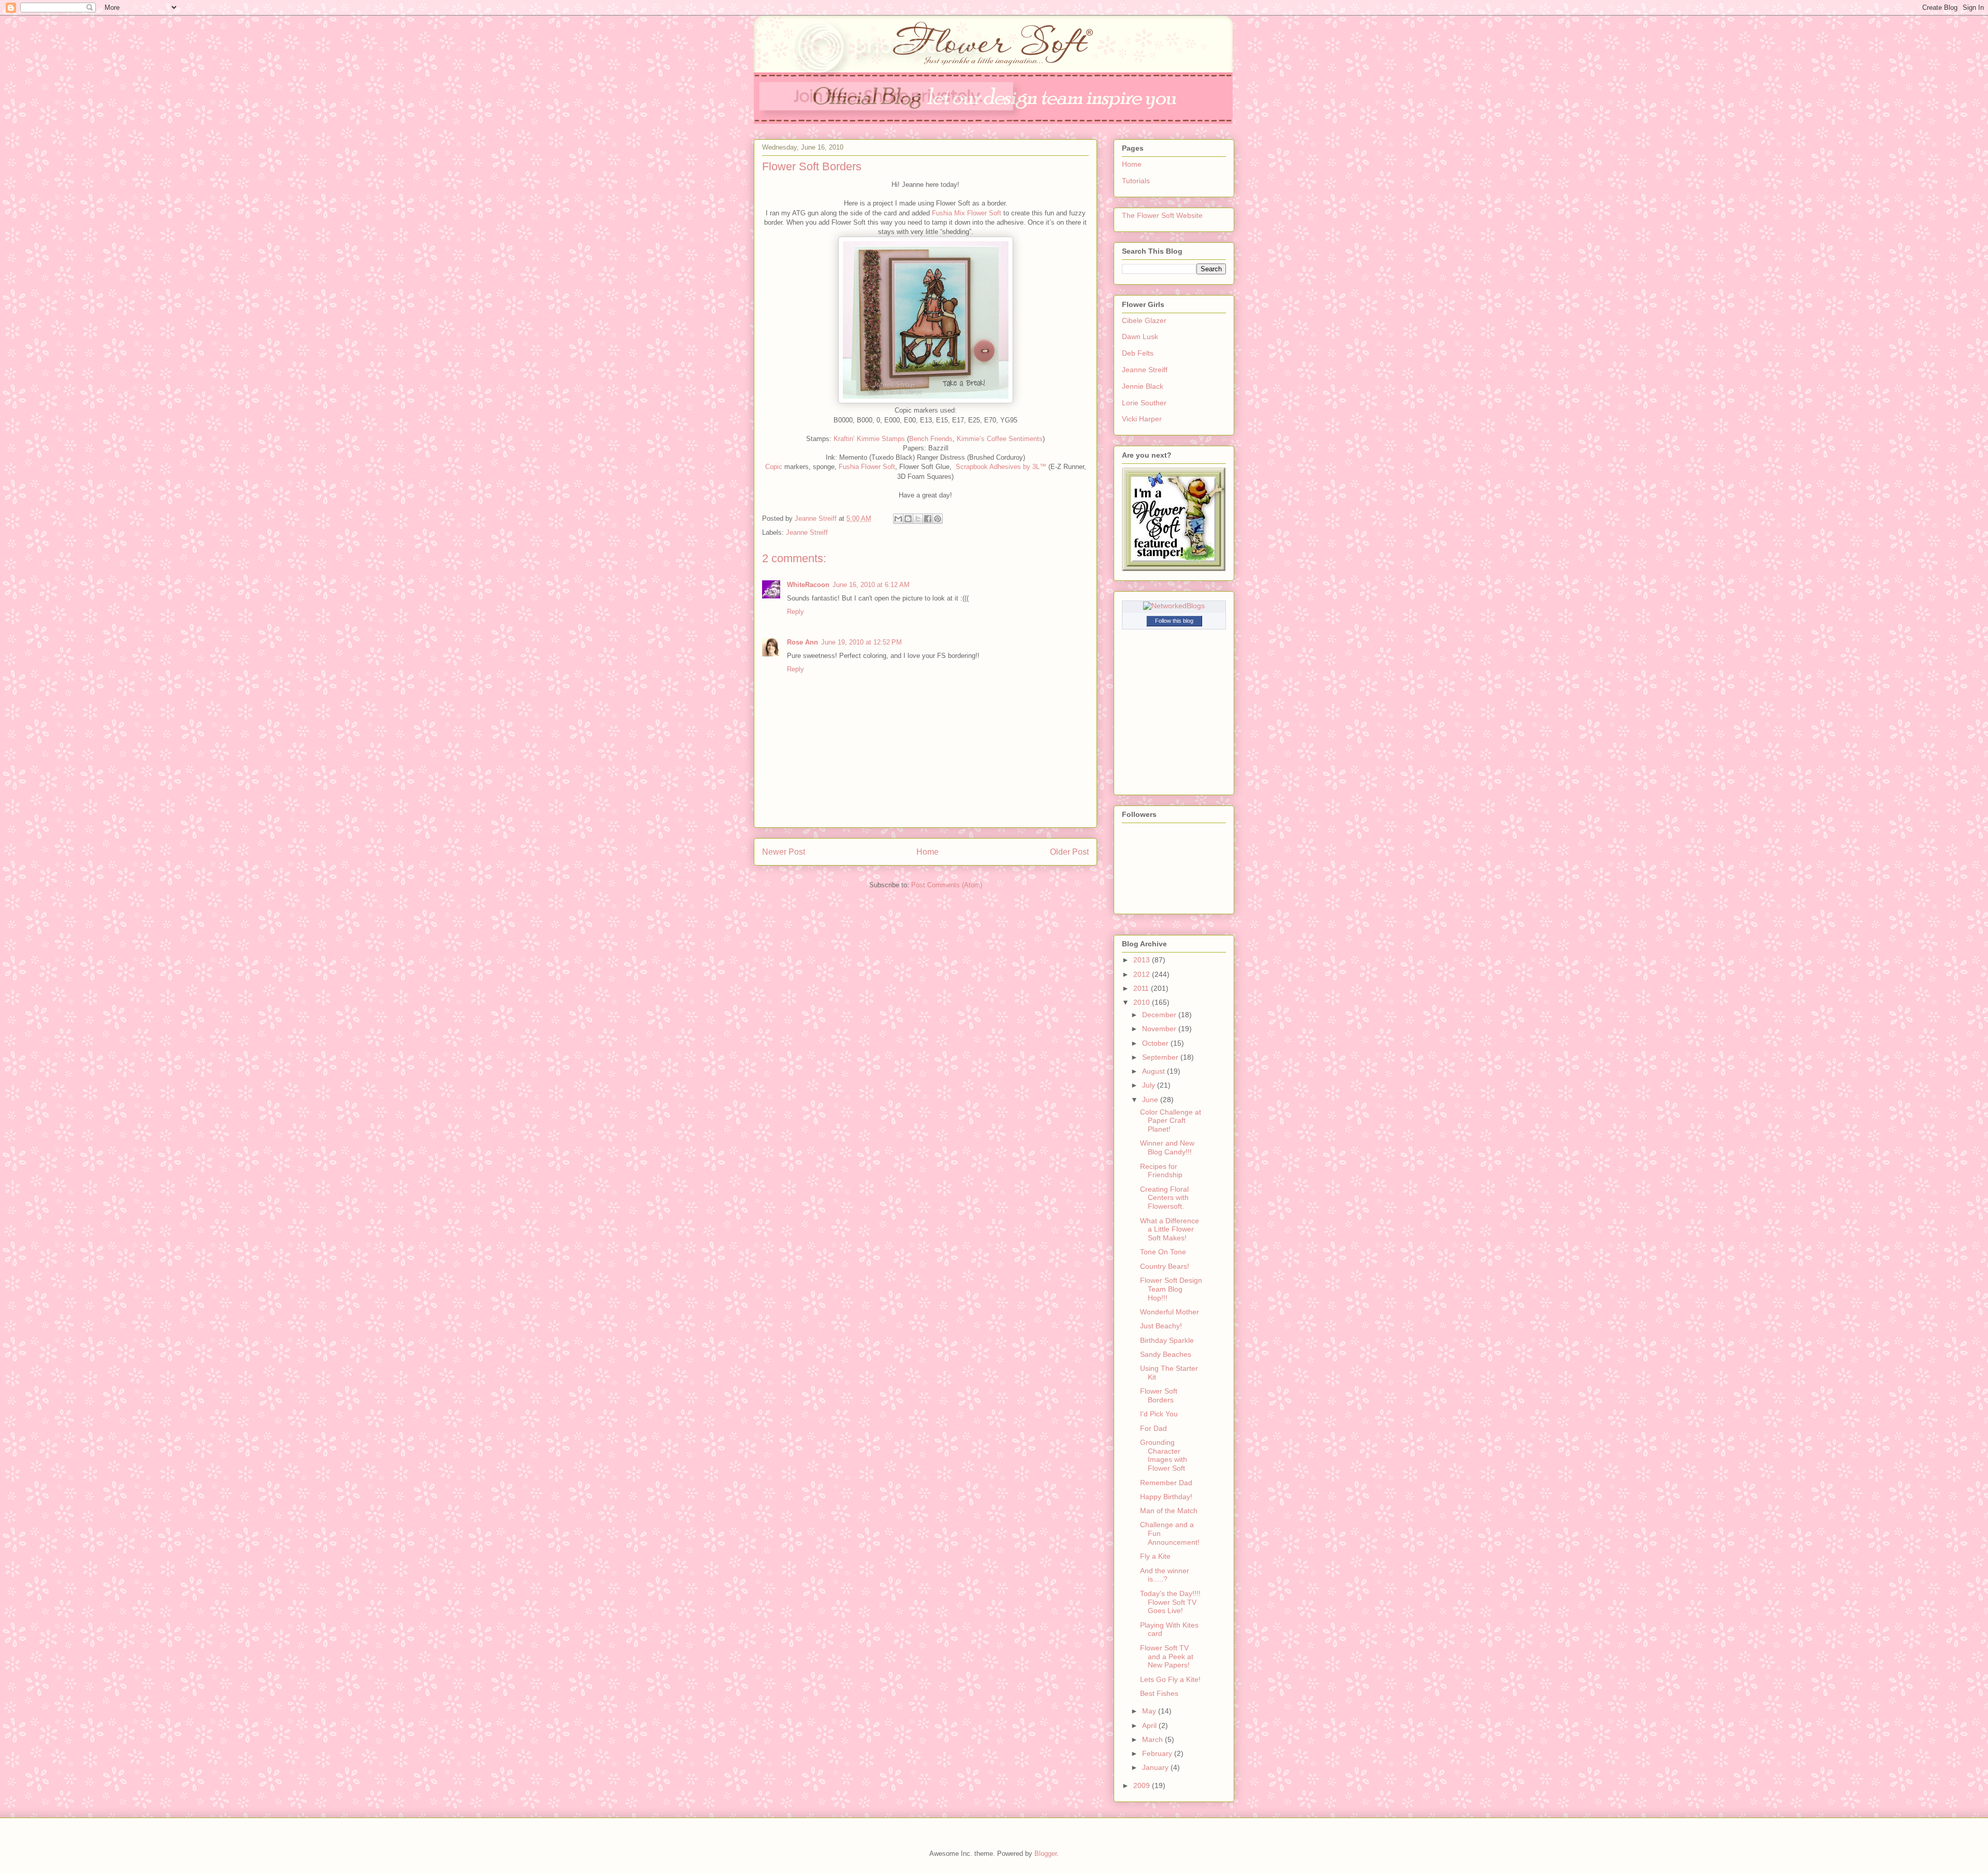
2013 (1143, 960)
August (1154, 1071)
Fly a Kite (1155, 1556)
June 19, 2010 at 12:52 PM (861, 642)
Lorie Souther (1144, 403)
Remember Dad (1166, 1483)
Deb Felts (1138, 353)
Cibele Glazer (1144, 320)
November (1160, 1029)
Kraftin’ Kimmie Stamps (869, 439)
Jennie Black (1143, 386)
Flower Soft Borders (1159, 1395)
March (1153, 1739)
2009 (1143, 1785)
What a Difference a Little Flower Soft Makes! (1170, 1229)
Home (927, 852)
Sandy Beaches (1166, 1354)
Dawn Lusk (1140, 336)
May (1150, 1711)
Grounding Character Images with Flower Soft (1164, 1455)
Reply (795, 612)
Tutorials (1136, 181)
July (1150, 1085)
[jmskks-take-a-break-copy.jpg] (926, 401)
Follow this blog (1174, 621)
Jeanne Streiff (807, 532)
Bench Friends (931, 439)
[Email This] (898, 519)
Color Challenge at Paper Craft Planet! (1171, 1121)
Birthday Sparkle (1167, 1340)
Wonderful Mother (1170, 1312)
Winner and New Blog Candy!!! (1167, 1147)
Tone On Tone (1163, 1252)
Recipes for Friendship (1161, 1171)
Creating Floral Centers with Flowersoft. (1164, 1198)
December (1160, 1015)
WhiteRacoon (808, 585)
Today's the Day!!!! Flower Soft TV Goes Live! (1170, 1602)
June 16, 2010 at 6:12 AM (871, 585)
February (1158, 1753)
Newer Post (784, 852)
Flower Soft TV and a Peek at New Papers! (1167, 1657)
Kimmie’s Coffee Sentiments (1000, 439)
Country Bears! (1165, 1266)
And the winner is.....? (1165, 1575)
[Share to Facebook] (928, 519)
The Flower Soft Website (1162, 215)
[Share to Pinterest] (938, 519)
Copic (774, 467)
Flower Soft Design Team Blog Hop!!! (1171, 1289)
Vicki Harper (1142, 419)
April (1150, 1725)
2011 (1142, 988)
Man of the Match (1169, 1511)
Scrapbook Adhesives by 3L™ (1001, 467)
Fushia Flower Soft (867, 467)
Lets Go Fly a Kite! (1170, 1679)
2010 (1143, 1002)
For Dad (1153, 1428)
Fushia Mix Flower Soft (967, 213)
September (1161, 1057)
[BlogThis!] (908, 519)
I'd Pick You (1159, 1414)
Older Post (1069, 852)
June (1151, 1100)
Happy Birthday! (1166, 1497)
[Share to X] (918, 519)
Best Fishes (1159, 1693)
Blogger (1046, 1854)
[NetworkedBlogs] (1174, 606)
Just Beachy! (1161, 1326)
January (1156, 1767)
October (1156, 1043)
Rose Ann (802, 642)
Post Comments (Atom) (947, 885)
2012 (1143, 974)
